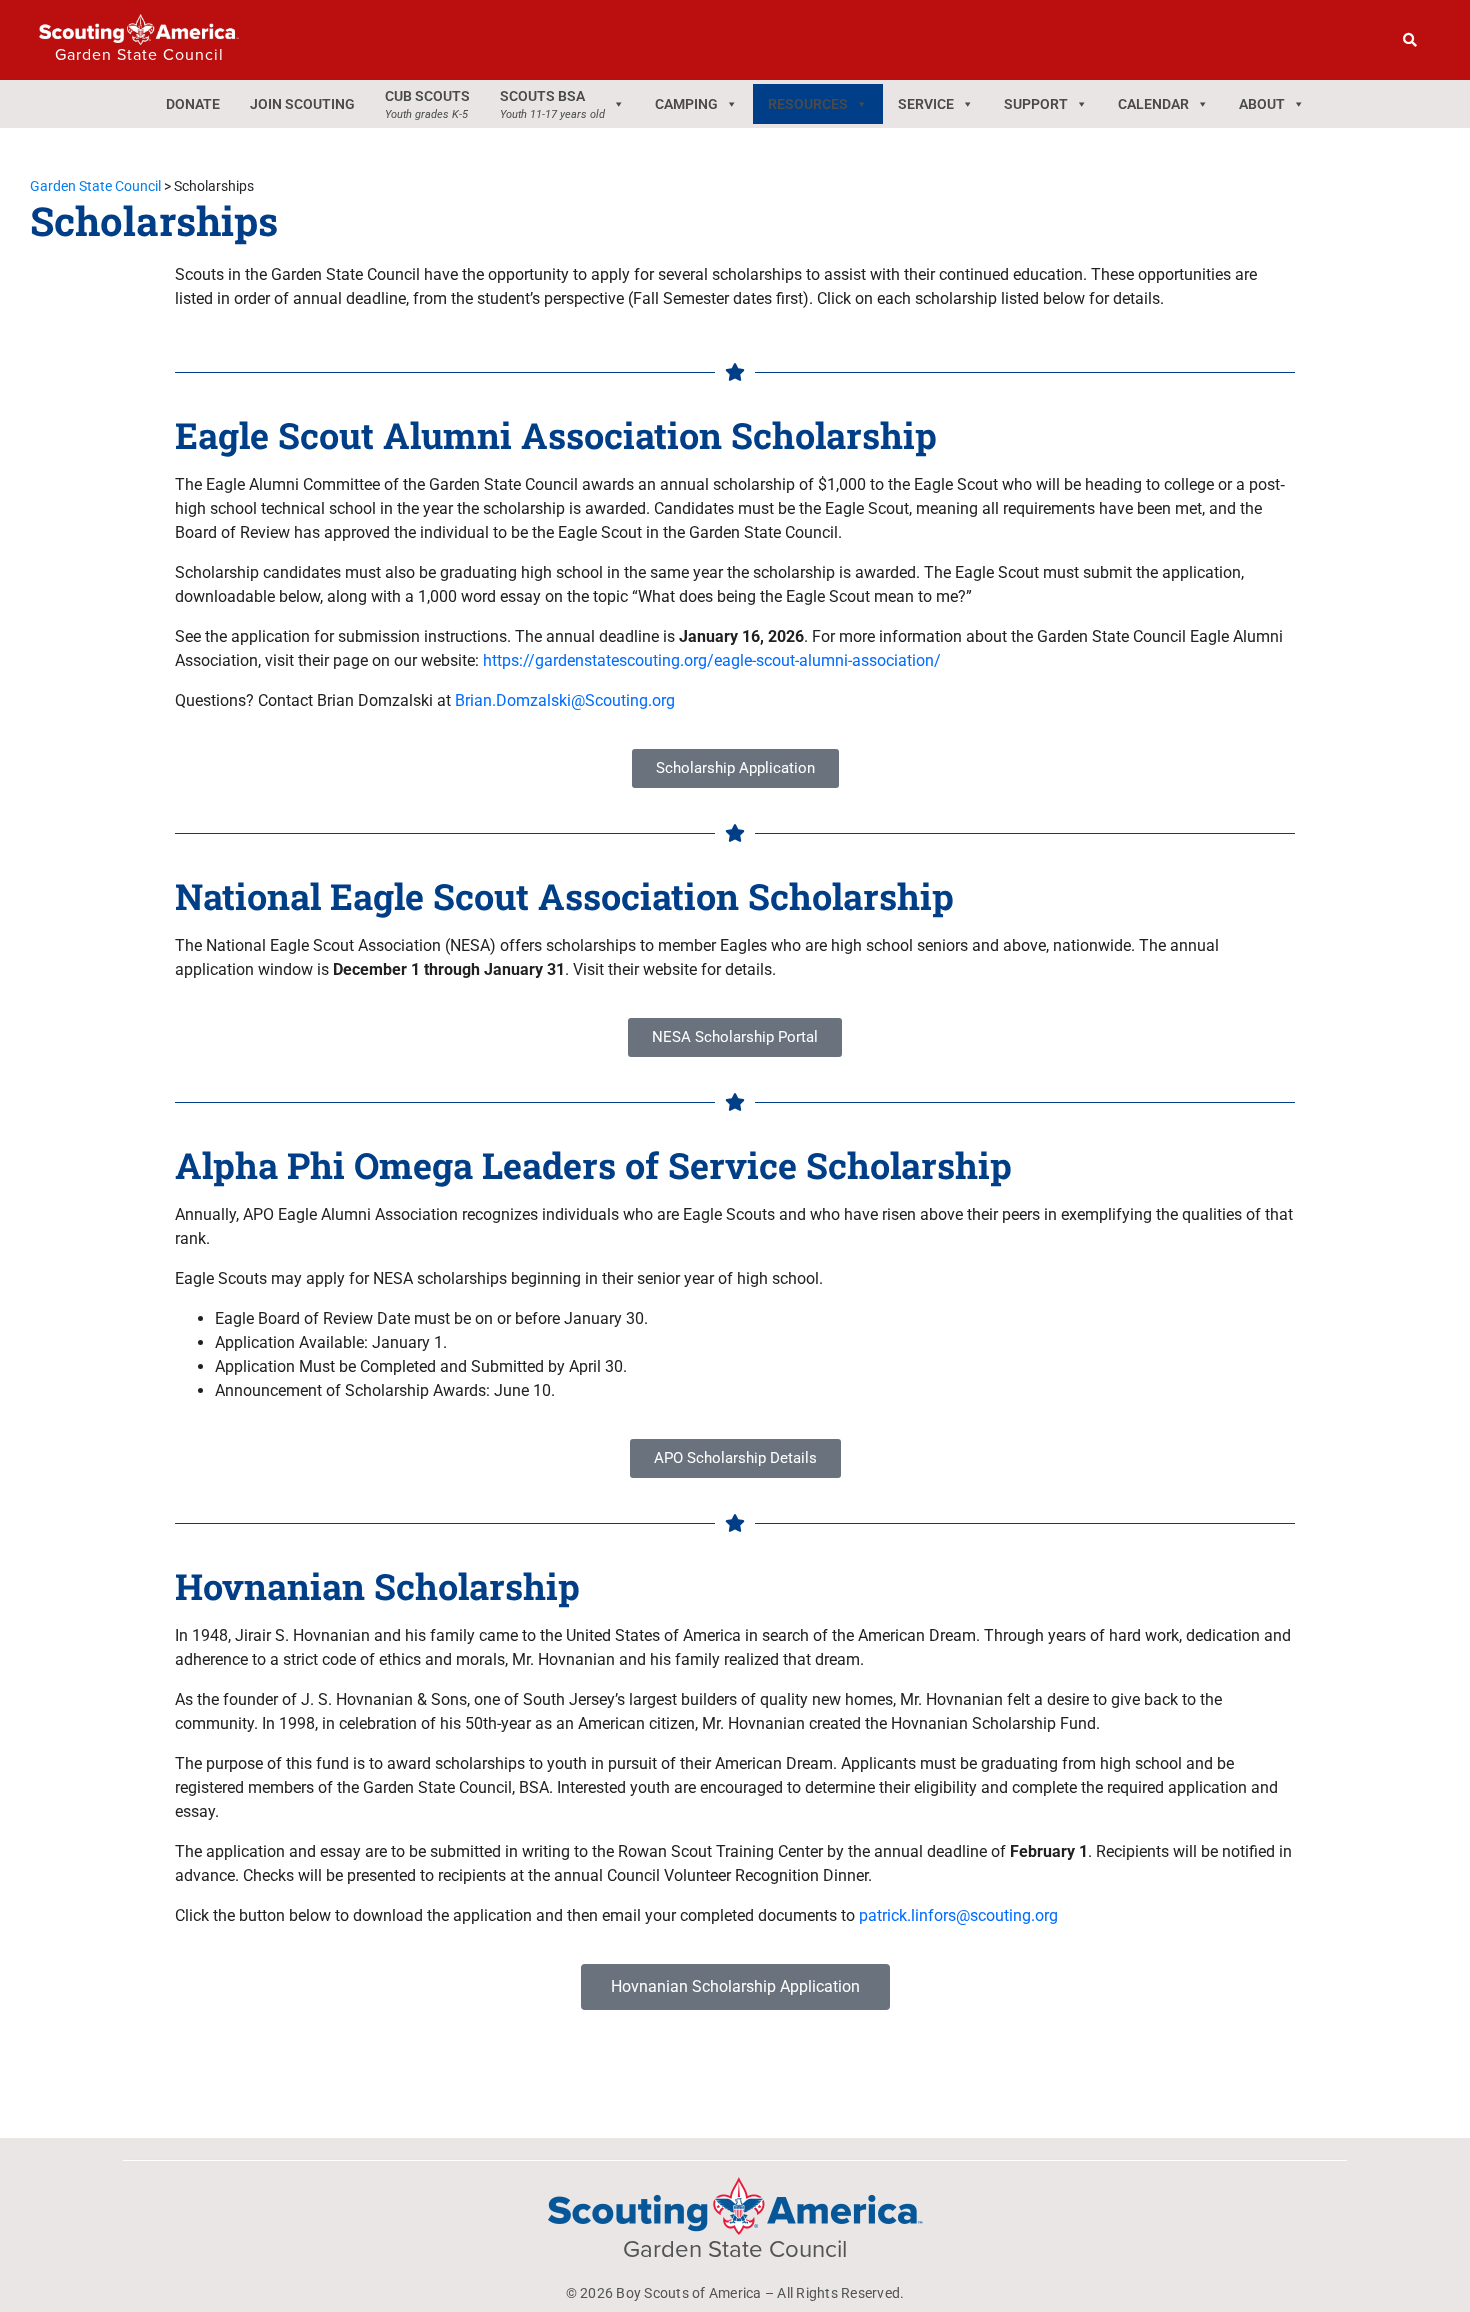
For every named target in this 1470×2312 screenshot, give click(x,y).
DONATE (193, 104)
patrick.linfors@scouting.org (958, 1915)
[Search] (1410, 40)
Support (1036, 104)
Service (926, 104)
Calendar (1153, 104)
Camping (686, 104)
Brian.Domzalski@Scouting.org (565, 700)
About (1262, 104)
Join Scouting (302, 104)
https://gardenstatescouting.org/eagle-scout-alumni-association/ (712, 660)
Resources (808, 104)
